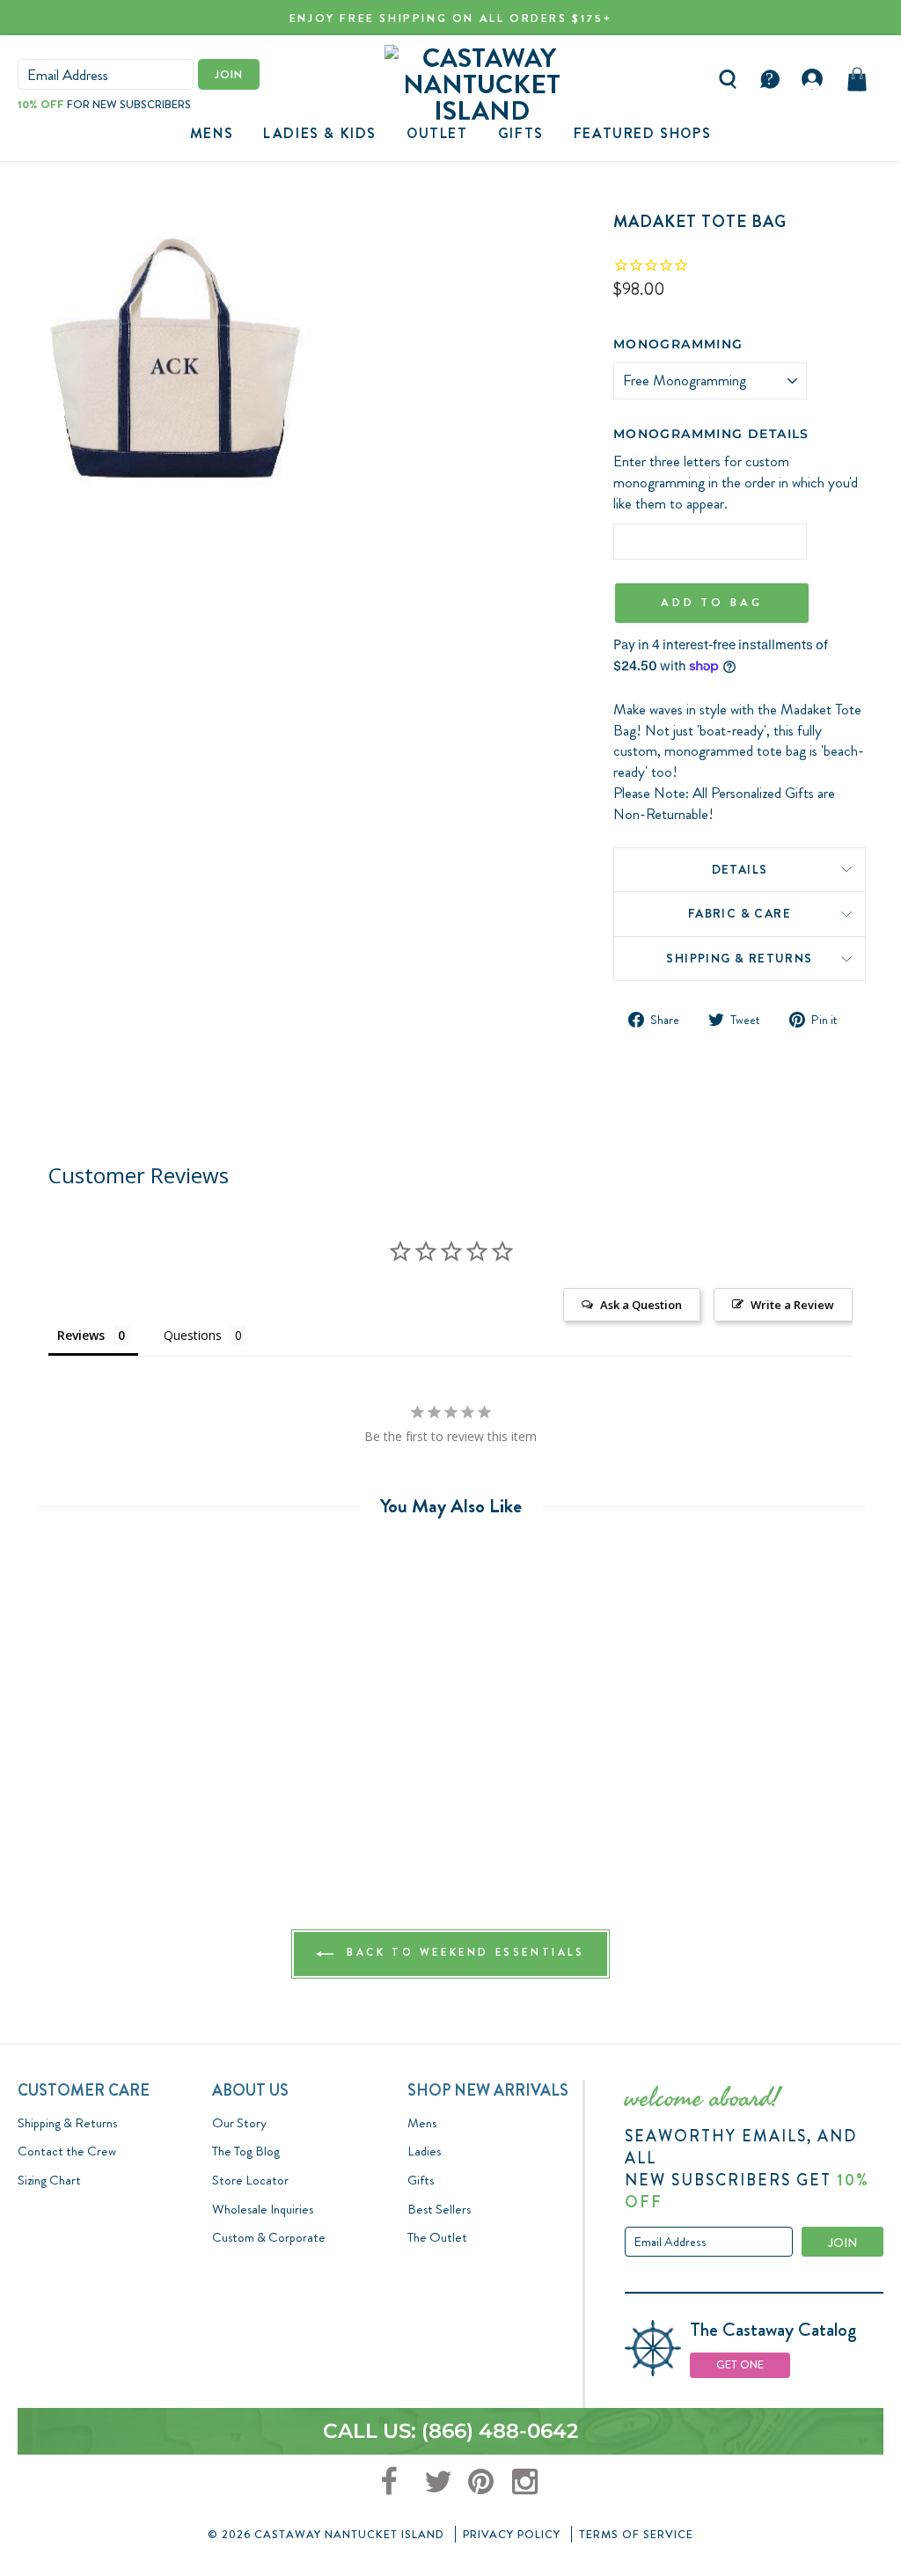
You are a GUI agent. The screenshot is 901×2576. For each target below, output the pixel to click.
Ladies (424, 2151)
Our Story (239, 2123)
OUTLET (437, 133)
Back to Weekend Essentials (462, 1952)
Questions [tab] (193, 1335)
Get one (740, 2364)
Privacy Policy (512, 2534)
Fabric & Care (740, 913)
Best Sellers (439, 2209)
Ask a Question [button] (641, 1305)
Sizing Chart (49, 2180)
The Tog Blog (246, 2151)
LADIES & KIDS (320, 133)
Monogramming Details (711, 434)
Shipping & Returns (739, 958)
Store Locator (250, 2180)
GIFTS (521, 133)
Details (740, 869)
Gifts (421, 2180)
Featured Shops (642, 133)
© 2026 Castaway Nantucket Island (326, 2534)
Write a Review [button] (792, 1305)
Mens (212, 133)
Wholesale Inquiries (263, 2209)
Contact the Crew (67, 2151)
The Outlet (437, 2237)
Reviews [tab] (81, 1335)
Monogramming (678, 344)
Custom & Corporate (269, 2237)
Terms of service (636, 2534)
